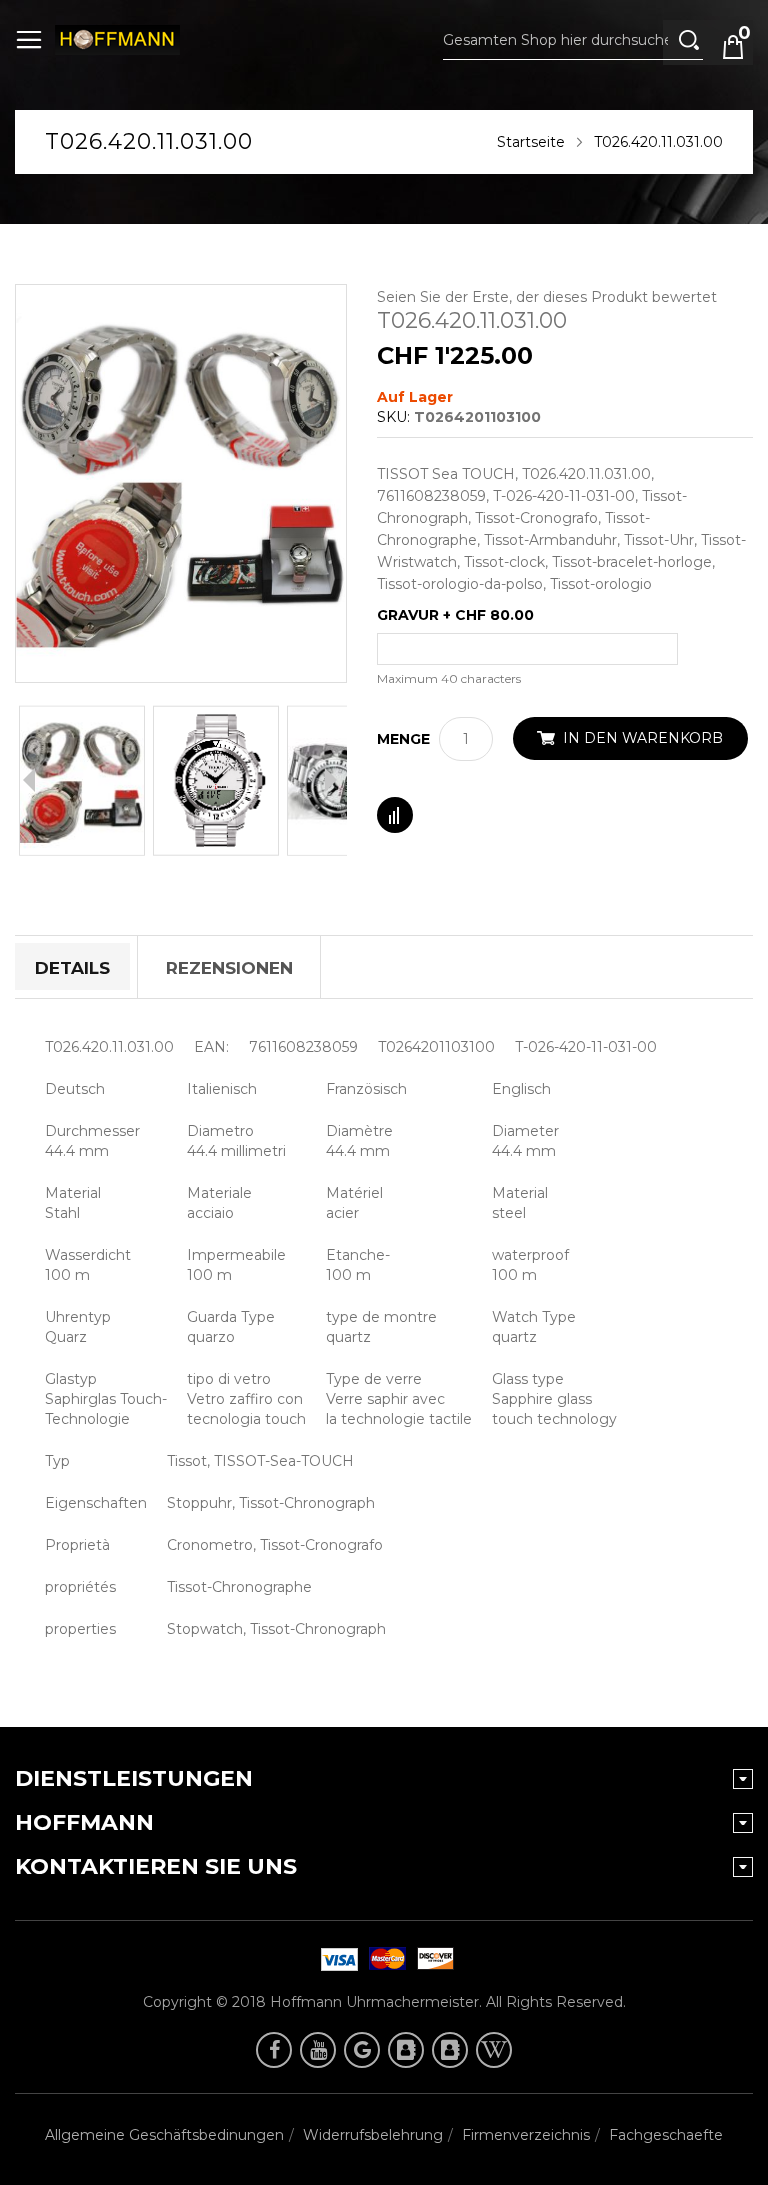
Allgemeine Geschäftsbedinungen (164, 2135)
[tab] (72, 966)
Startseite (531, 142)
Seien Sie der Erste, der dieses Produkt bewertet (547, 297)
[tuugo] (406, 2050)
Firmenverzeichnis (526, 2135)
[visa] (384, 1959)
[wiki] (494, 2050)
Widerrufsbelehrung (373, 2135)
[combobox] (573, 40)
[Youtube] (318, 2050)
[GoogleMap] (362, 2050)
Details (72, 968)
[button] (82, 780)
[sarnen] (450, 2050)
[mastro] (432, 1959)
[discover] (336, 1959)
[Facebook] (274, 2050)
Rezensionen (229, 968)
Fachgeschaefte (666, 2135)
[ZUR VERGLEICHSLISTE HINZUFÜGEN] (395, 815)
